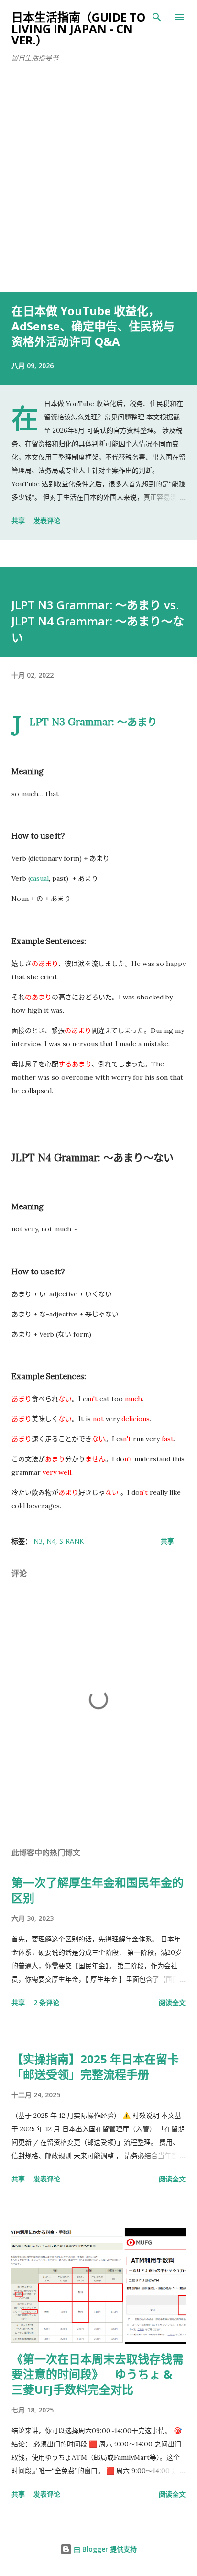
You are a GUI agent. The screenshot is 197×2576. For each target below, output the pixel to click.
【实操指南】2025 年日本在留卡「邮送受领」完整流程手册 (95, 2066)
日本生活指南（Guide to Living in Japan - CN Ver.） (78, 28)
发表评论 (47, 521)
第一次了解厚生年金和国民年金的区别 (98, 1890)
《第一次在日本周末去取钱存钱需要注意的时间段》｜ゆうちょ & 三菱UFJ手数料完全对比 (98, 2374)
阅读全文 (172, 2002)
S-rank (71, 1541)
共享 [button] (18, 521)
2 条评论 (46, 2002)
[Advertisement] (98, 188)
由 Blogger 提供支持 (104, 2549)
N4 (51, 1541)
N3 (38, 1541)
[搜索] (157, 17)
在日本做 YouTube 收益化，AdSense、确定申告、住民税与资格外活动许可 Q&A (93, 326)
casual (39, 878)
